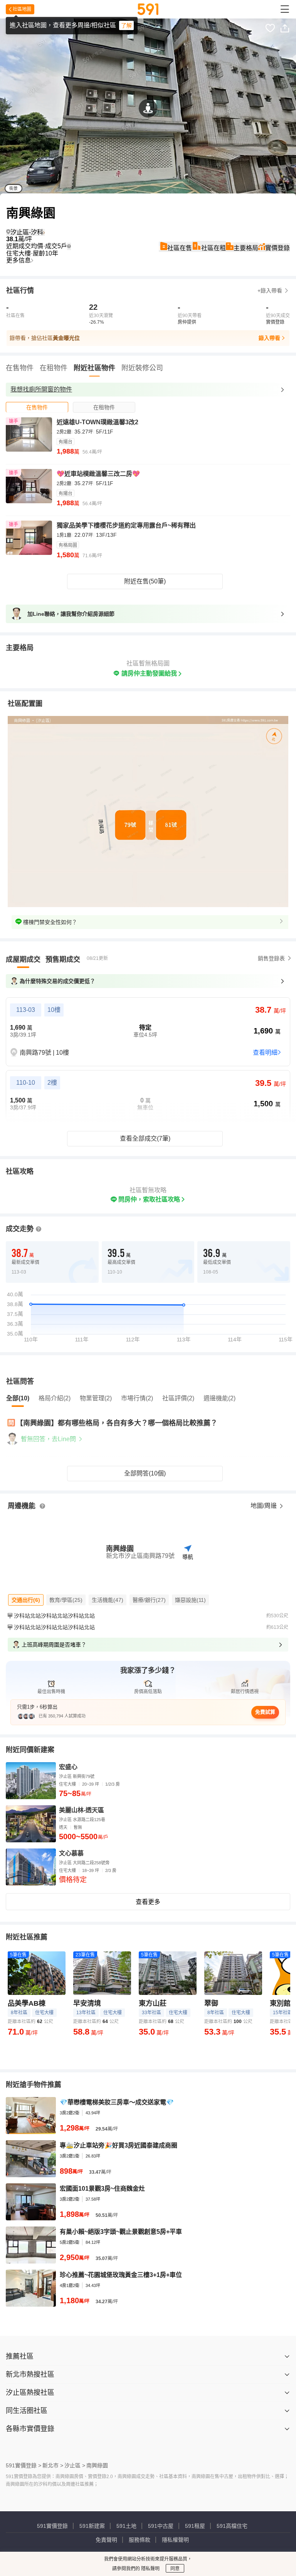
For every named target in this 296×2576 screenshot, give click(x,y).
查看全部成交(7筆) (145, 1138)
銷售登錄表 (271, 958)
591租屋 (195, 2526)
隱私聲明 (150, 2569)
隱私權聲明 (175, 2540)
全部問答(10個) (145, 1473)
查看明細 (265, 1053)
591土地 (126, 2526)
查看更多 (148, 1902)
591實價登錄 (52, 2526)
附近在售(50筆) (145, 581)
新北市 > (53, 2465)
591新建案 (92, 2526)
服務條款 (140, 2540)
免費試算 (265, 1712)
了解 (126, 25)
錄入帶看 (269, 338)
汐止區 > (75, 2465)
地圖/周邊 (264, 1506)
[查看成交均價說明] (69, 246)
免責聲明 (106, 2540)
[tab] (37, 407)
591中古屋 (161, 2526)
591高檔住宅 (232, 2526)
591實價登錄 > (24, 2465)
